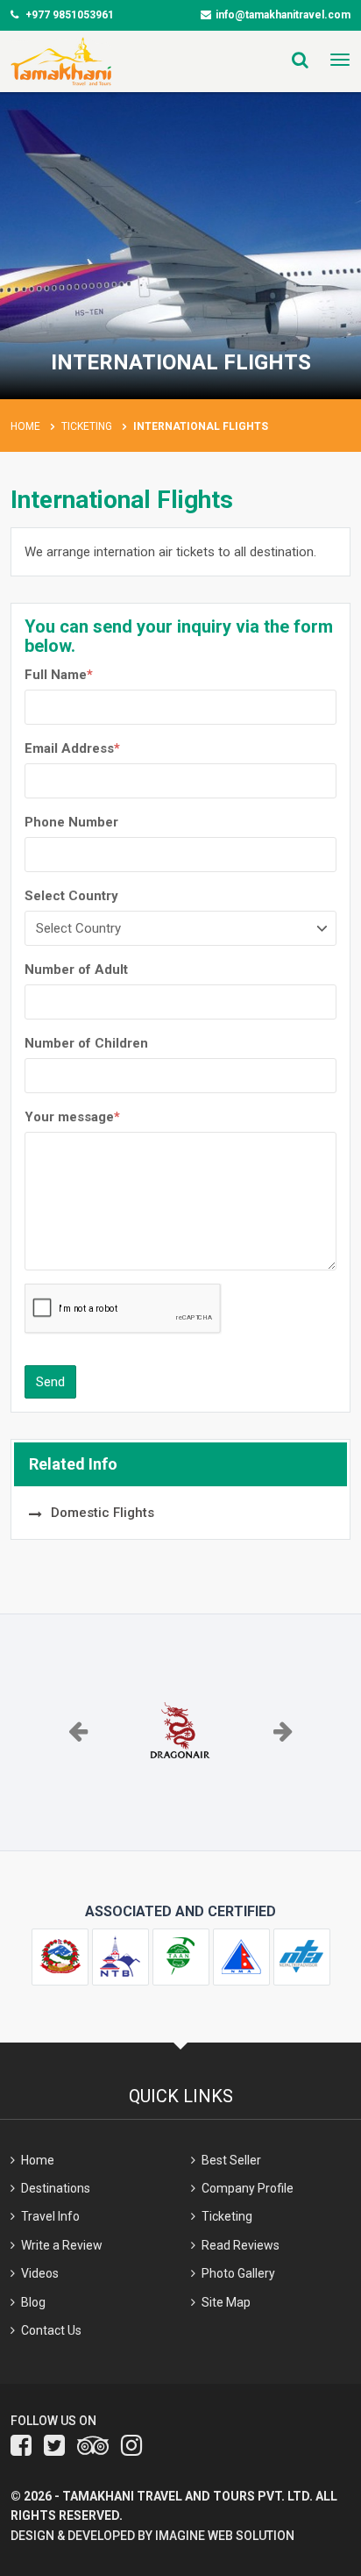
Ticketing (87, 426)
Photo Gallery (238, 2273)
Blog (33, 2302)
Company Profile (248, 2188)
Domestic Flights (103, 1513)
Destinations (56, 2188)
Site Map (226, 2302)
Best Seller (231, 2160)
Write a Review (62, 2245)
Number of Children (86, 1043)
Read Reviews (241, 2245)
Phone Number (71, 822)
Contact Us (51, 2330)
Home (25, 426)
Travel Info (50, 2216)
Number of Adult (76, 970)
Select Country (71, 896)
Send (50, 1382)
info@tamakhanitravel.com (283, 15)
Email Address (72, 748)
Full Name (59, 675)
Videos (40, 2273)
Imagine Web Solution (225, 2536)
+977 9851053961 (68, 15)
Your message (72, 1117)
